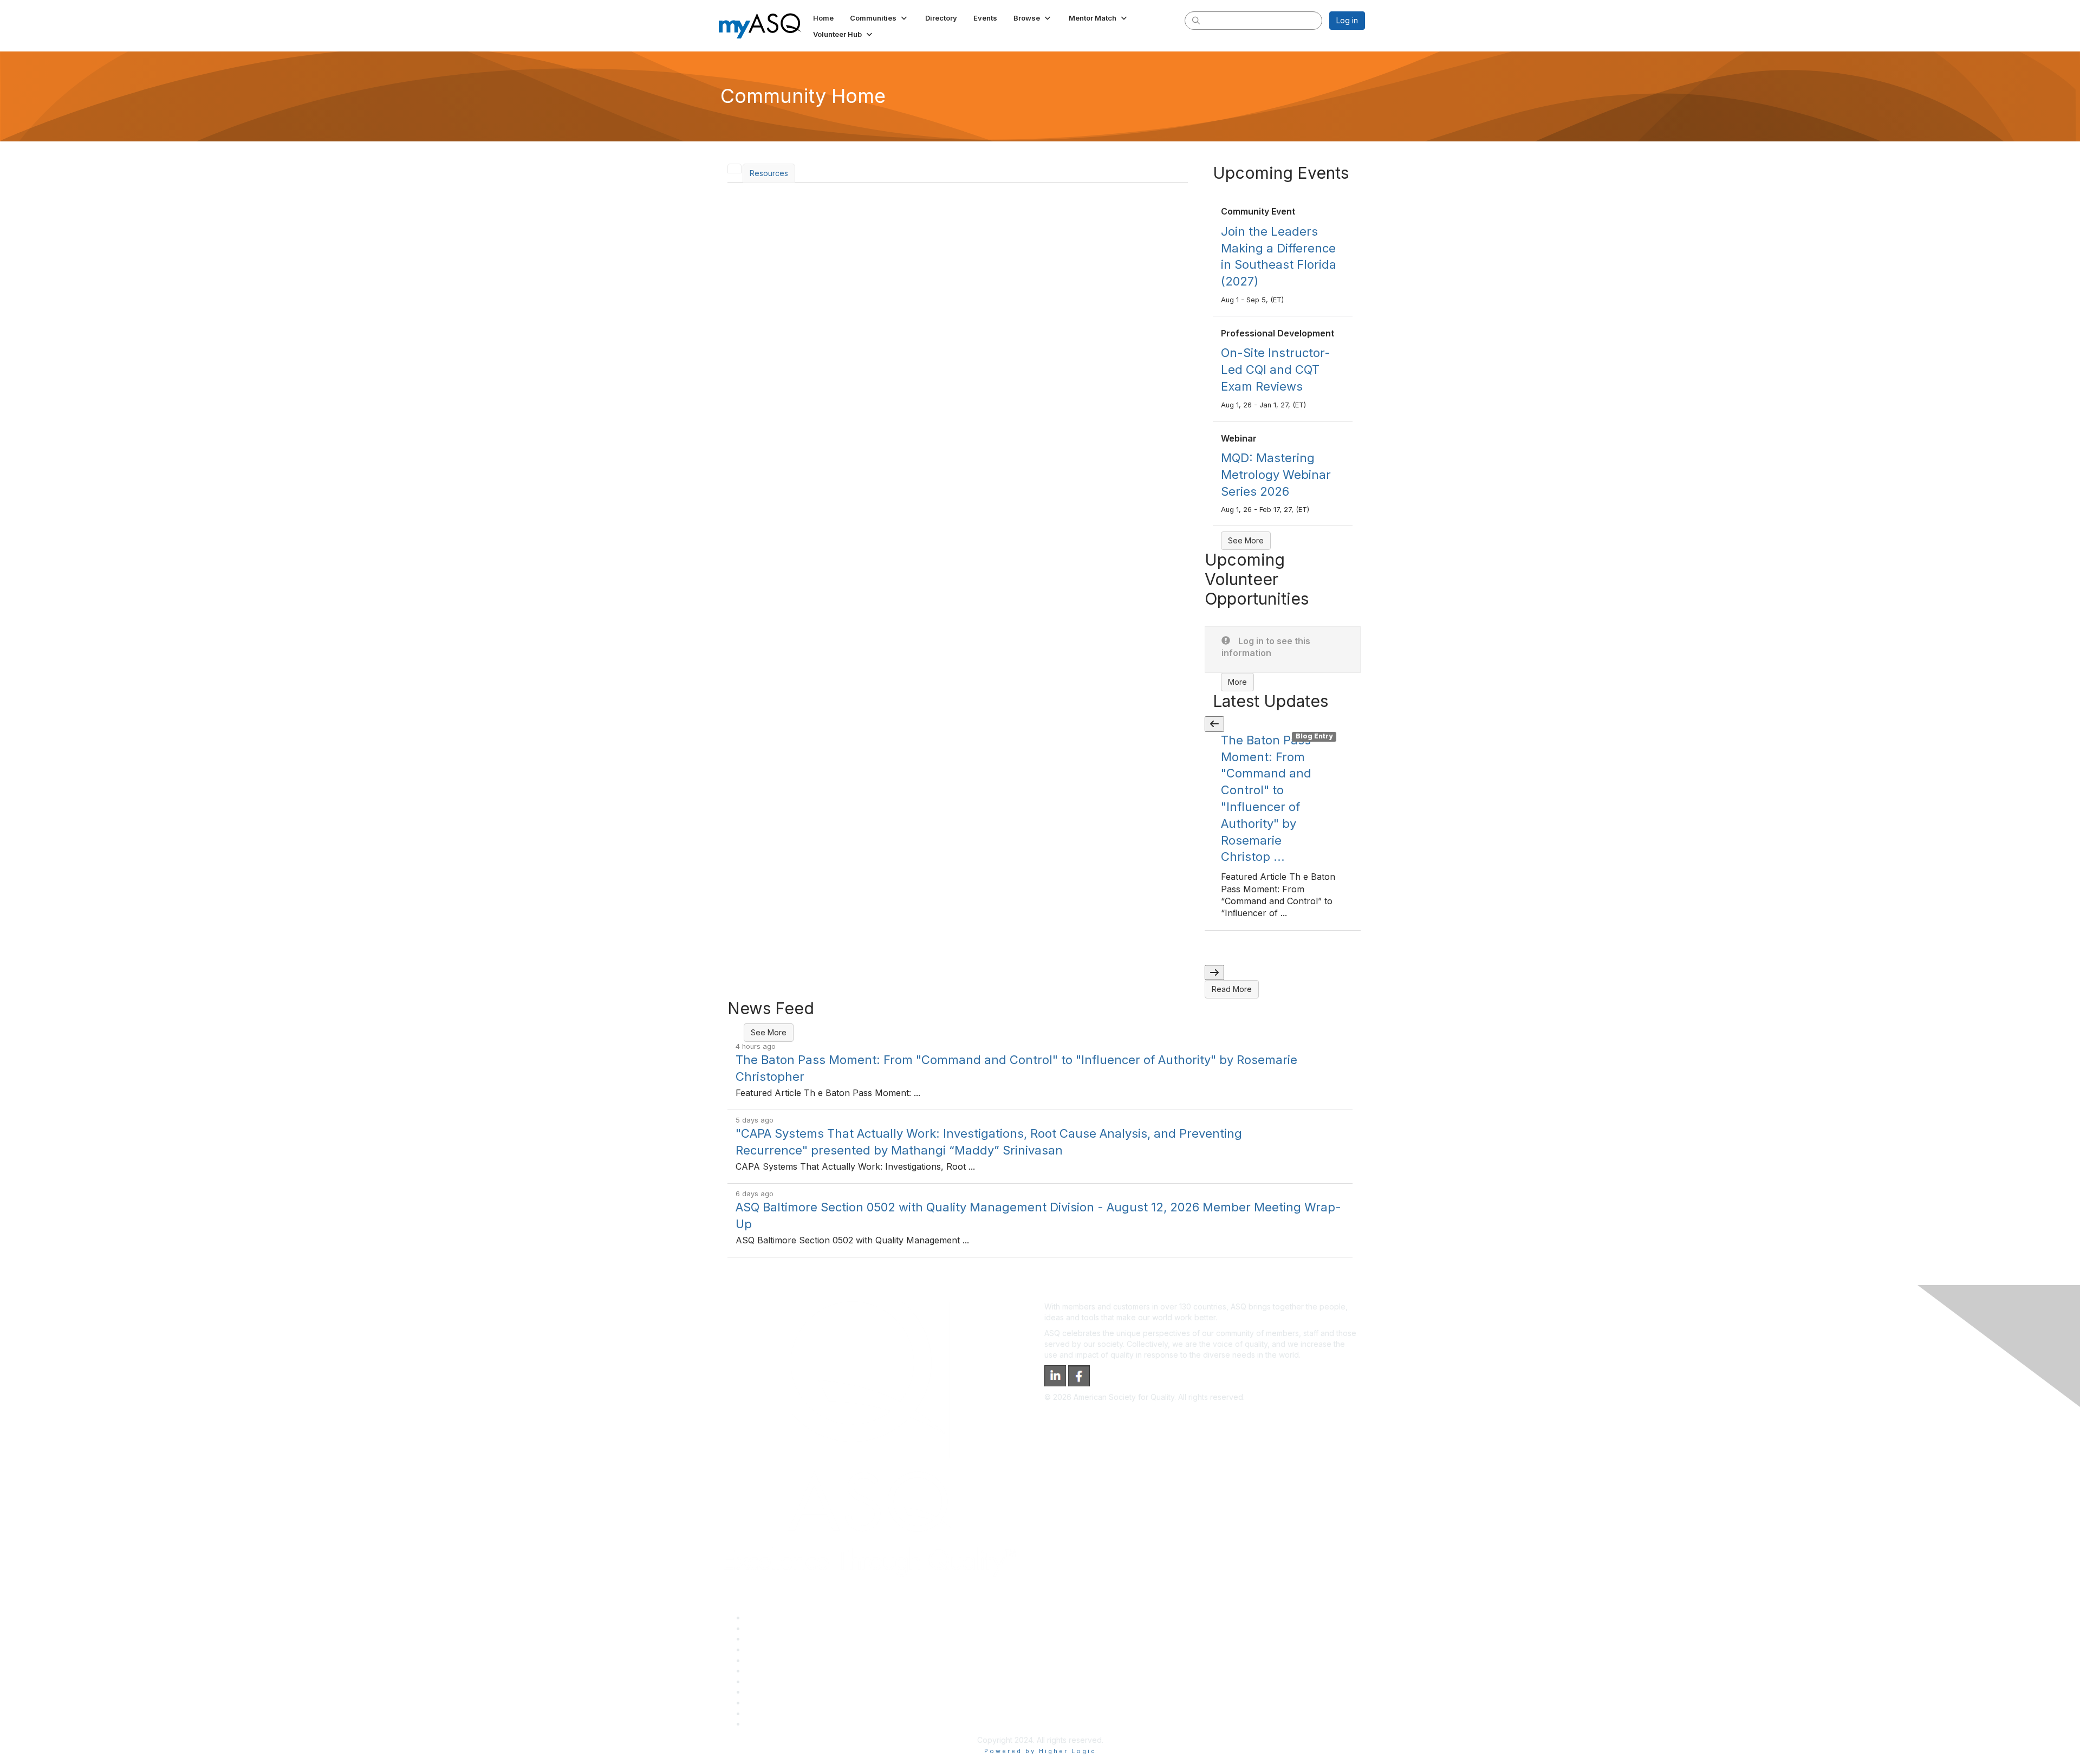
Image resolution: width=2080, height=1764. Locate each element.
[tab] (734, 168)
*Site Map (763, 1713)
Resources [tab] (769, 173)
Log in (1347, 20)
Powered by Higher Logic (1040, 1751)
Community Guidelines (785, 1660)
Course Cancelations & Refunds (802, 1692)
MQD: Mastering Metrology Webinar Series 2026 (1276, 475)
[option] (1283, 831)
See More (1246, 540)
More (1237, 682)
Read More (1232, 989)
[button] (879, 18)
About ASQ (765, 1617)
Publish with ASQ (775, 1649)
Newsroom (765, 1724)
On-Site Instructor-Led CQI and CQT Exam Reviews (1276, 369)
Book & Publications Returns (795, 1671)
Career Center (771, 1639)
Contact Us (765, 1681)
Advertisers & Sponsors (787, 1703)
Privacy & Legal (773, 1628)
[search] (1196, 20)
